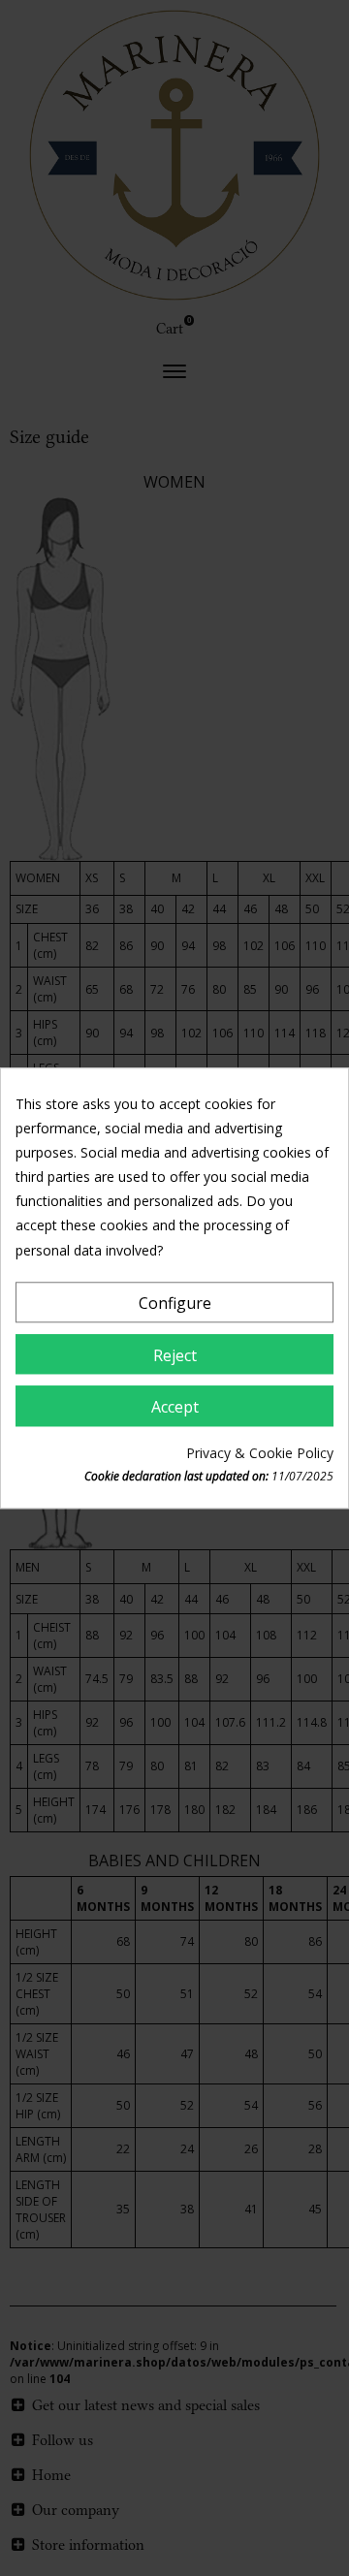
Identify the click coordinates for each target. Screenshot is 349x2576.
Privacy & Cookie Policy (260, 1453)
